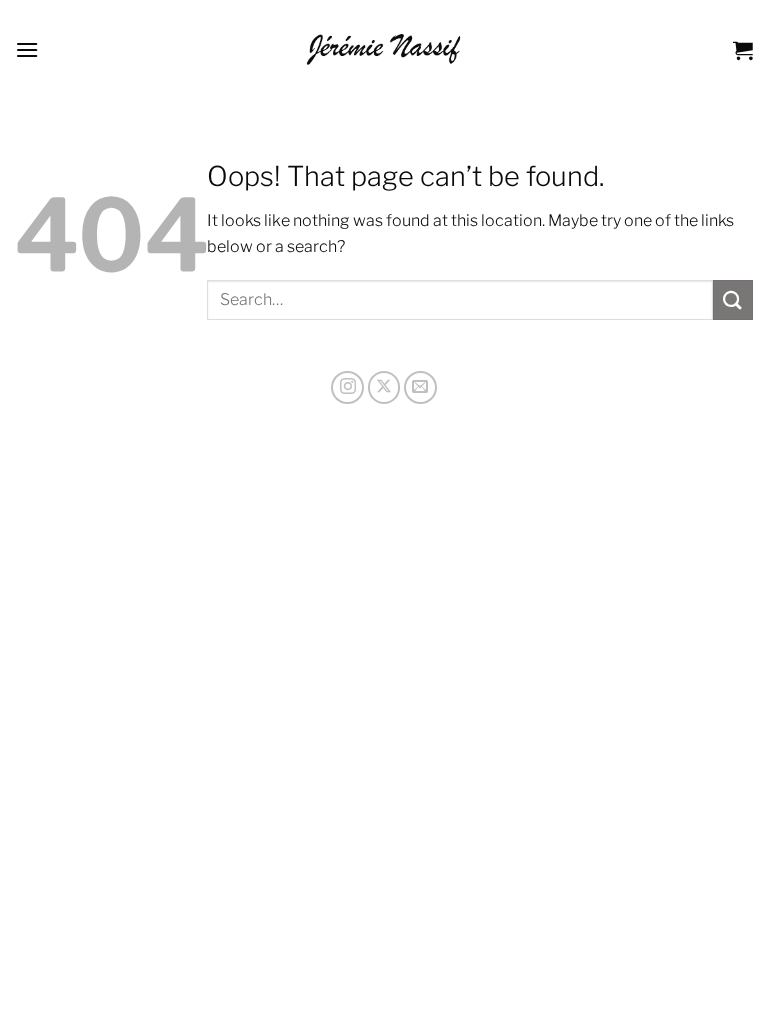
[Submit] (733, 299)
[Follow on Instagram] (347, 387)
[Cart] (743, 50)
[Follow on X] (384, 387)
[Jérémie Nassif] (384, 49)
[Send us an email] (420, 387)
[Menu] (27, 49)
